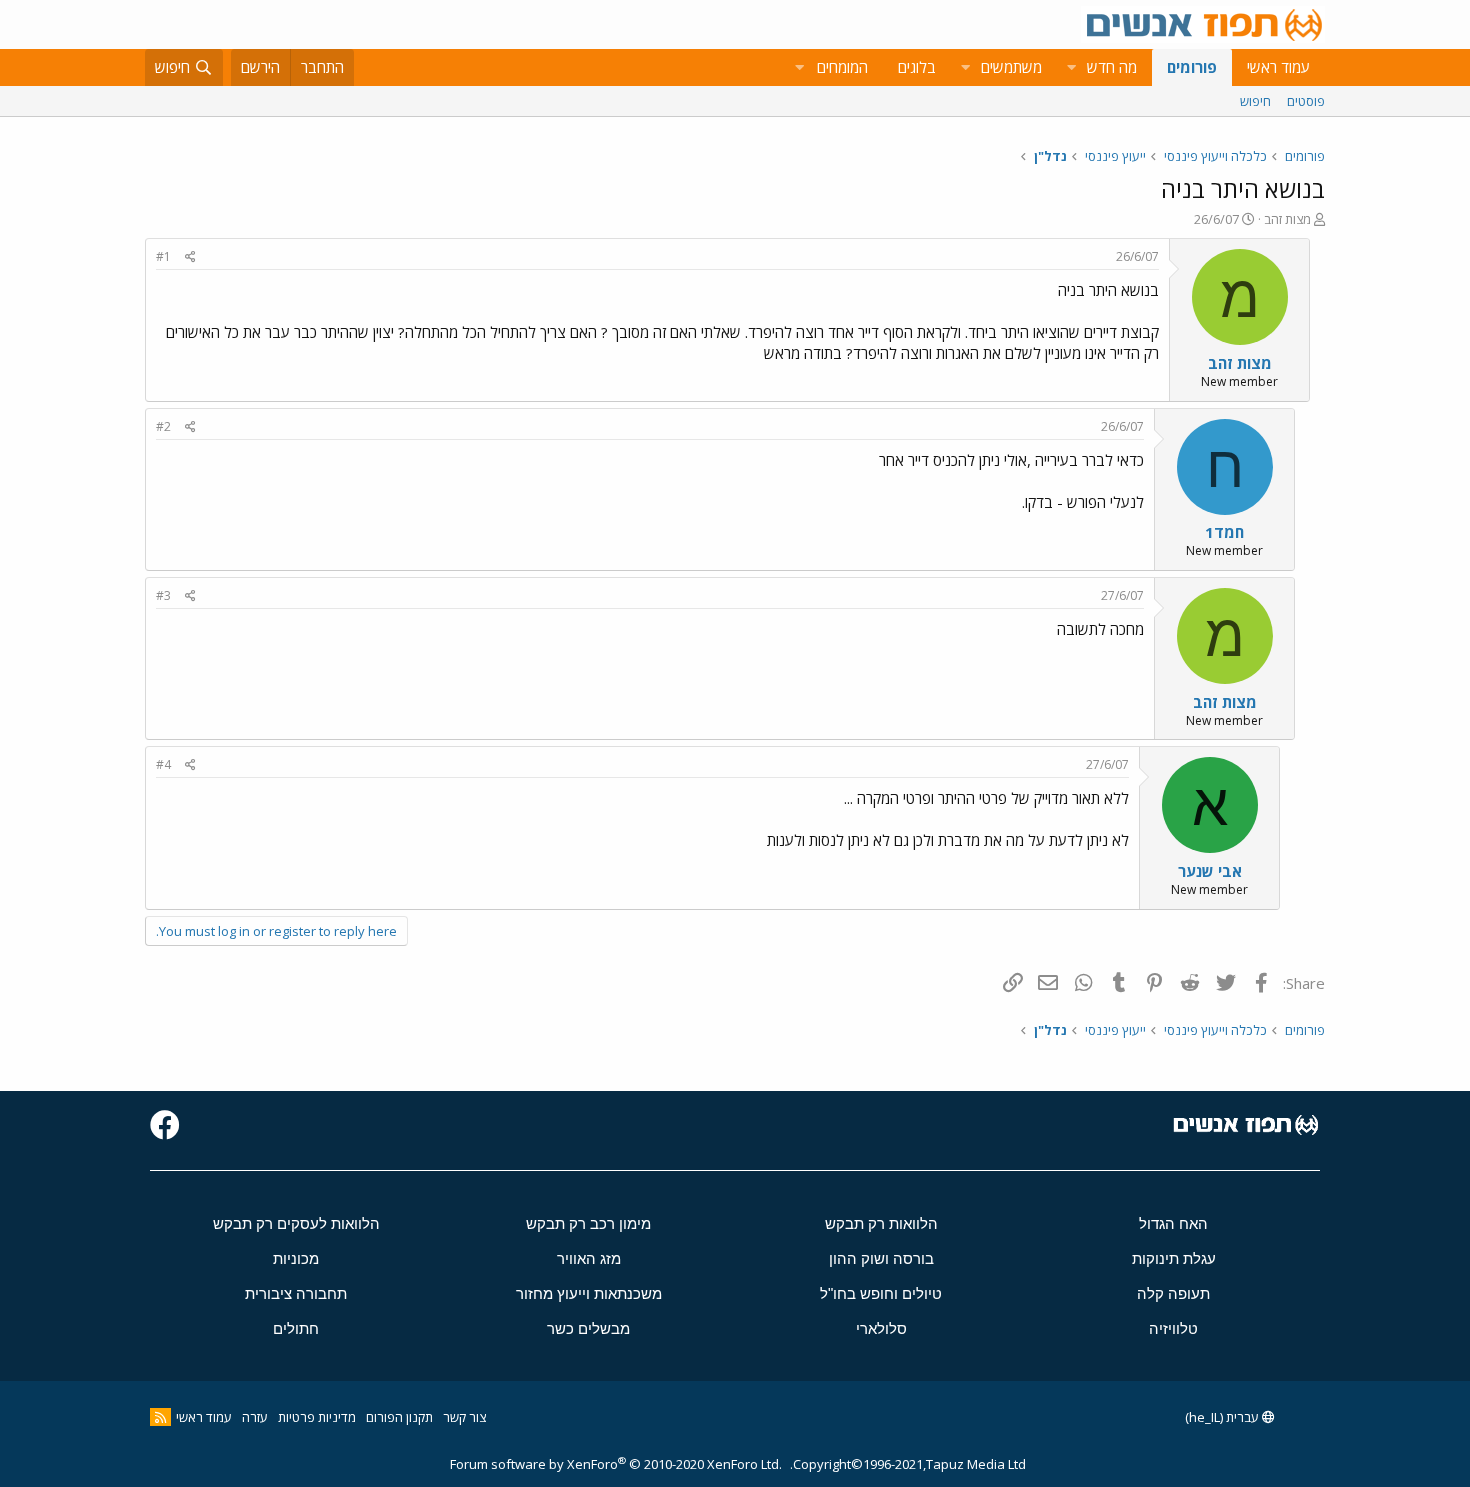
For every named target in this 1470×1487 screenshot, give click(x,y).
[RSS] (160, 1417)
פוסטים (1306, 101)
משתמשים (1011, 67)
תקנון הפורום (399, 1417)
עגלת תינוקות (1174, 1258)
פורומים (1192, 67)
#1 (163, 256)
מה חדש (1112, 67)
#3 (163, 595)
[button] (1071, 67)
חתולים (296, 1328)
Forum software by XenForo (616, 1464)
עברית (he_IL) (1223, 1417)
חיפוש (1255, 101)
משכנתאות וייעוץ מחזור (589, 1293)
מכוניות (296, 1258)
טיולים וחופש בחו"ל (881, 1293)
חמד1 (1224, 532)
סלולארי (881, 1328)
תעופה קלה (1173, 1293)
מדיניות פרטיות (317, 1417)
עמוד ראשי (1278, 67)
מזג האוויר (589, 1258)
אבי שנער (1210, 871)
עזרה (255, 1417)
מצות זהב (1287, 219)
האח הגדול (1173, 1223)
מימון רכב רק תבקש (588, 1223)
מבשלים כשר (588, 1328)
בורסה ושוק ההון (881, 1258)
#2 (163, 426)
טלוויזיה (1173, 1328)
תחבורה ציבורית (296, 1293)
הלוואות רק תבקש (881, 1223)
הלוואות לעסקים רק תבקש (296, 1223)
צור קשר (464, 1417)
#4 (163, 764)
